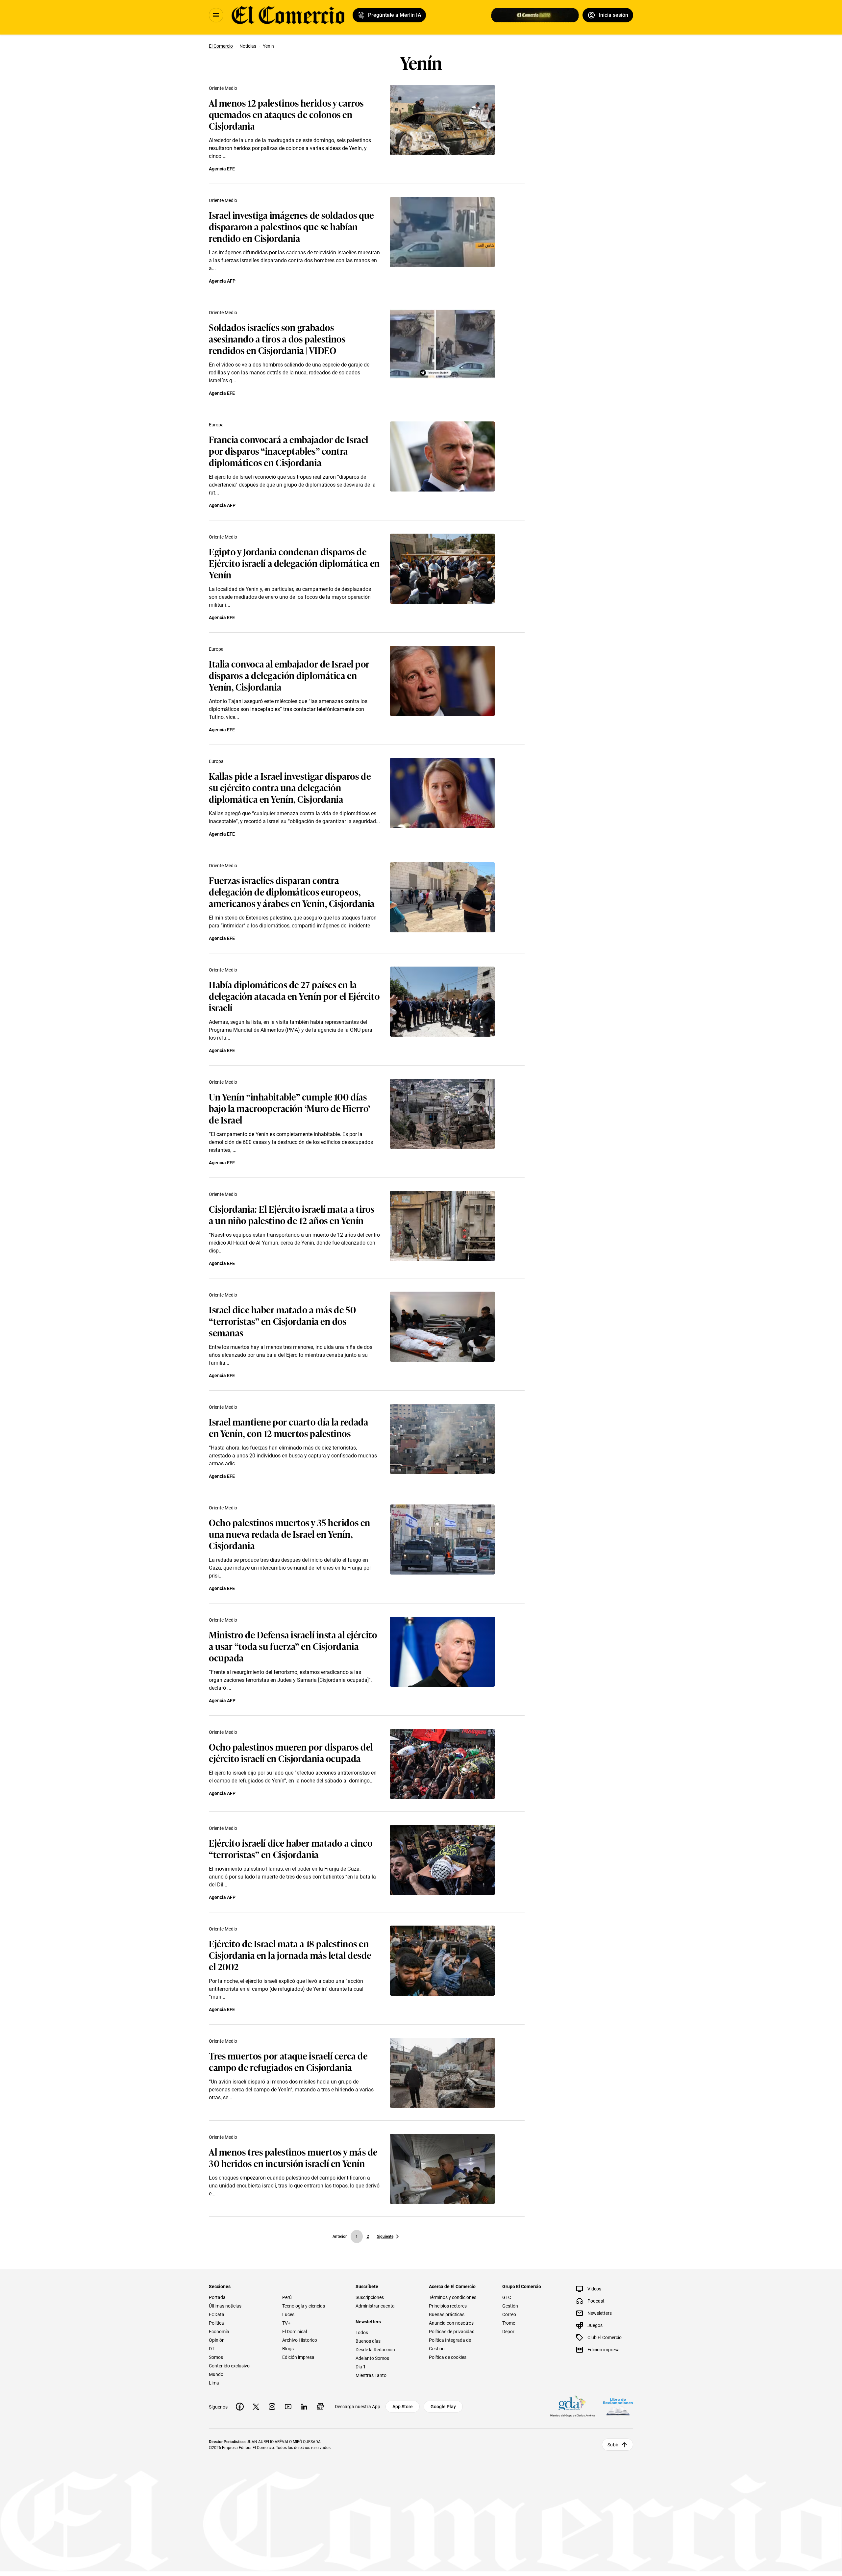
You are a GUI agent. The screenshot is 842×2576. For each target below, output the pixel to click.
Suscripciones (370, 2297)
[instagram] (272, 2407)
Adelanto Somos (372, 2358)
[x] (256, 2407)
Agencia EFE (222, 169)
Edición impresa (298, 2357)
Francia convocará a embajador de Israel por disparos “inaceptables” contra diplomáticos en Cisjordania (289, 451)
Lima (214, 2383)
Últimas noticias (225, 2306)
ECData (217, 2314)
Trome (509, 2323)
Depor (508, 2332)
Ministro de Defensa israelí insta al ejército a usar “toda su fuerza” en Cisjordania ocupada (293, 1646)
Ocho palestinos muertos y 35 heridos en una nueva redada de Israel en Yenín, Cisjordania (290, 1534)
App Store (403, 2407)
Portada (217, 2297)
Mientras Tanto (371, 2375)
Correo (509, 2314)
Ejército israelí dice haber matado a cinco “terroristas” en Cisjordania (291, 1848)
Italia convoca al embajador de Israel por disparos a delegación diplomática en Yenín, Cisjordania (289, 675)
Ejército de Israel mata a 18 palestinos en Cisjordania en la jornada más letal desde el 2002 (290, 1955)
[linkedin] (304, 2407)
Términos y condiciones (453, 2297)
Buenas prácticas (447, 2314)
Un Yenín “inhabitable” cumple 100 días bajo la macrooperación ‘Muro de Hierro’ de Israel (290, 1108)
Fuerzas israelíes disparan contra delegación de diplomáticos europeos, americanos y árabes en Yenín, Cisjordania (292, 891)
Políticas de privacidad (452, 2332)
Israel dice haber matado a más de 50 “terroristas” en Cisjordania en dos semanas (282, 1321)
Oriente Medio (223, 88)
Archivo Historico (300, 2340)
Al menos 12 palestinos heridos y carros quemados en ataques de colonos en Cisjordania (286, 114)
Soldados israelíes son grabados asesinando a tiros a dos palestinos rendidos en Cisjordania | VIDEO (277, 338)
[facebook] (240, 2407)
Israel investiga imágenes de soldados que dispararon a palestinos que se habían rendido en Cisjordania (291, 226)
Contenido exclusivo (229, 2366)
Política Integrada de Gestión (450, 2344)
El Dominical (295, 2332)
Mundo (216, 2374)
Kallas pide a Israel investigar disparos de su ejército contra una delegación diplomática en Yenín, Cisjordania (290, 787)
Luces (288, 2314)
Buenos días (368, 2341)
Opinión (217, 2340)
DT (212, 2349)
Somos (216, 2357)
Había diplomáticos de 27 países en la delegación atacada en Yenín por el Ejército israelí (294, 996)
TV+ (286, 2323)
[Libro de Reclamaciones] (618, 2407)
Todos (362, 2333)
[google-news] (320, 2407)
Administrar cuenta (375, 2306)
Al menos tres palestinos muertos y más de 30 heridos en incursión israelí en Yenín (293, 2157)
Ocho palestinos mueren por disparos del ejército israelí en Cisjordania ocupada (291, 1752)
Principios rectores (448, 2306)
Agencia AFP (222, 281)
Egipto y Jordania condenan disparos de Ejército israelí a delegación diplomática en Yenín (294, 563)
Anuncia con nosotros (451, 2323)
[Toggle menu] (216, 15)
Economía (219, 2332)
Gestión (510, 2306)
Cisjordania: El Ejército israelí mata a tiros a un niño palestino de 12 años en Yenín (292, 1214)
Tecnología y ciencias (304, 2306)
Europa (216, 425)
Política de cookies (448, 2357)
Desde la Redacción (375, 2350)
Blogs (288, 2349)
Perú (287, 2297)
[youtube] (288, 2407)
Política (216, 2323)
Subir (613, 2445)
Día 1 (361, 2367)
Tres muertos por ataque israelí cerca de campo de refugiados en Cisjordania (288, 2061)
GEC (507, 2297)
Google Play (443, 2407)
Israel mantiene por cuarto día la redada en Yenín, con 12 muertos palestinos (288, 1427)
